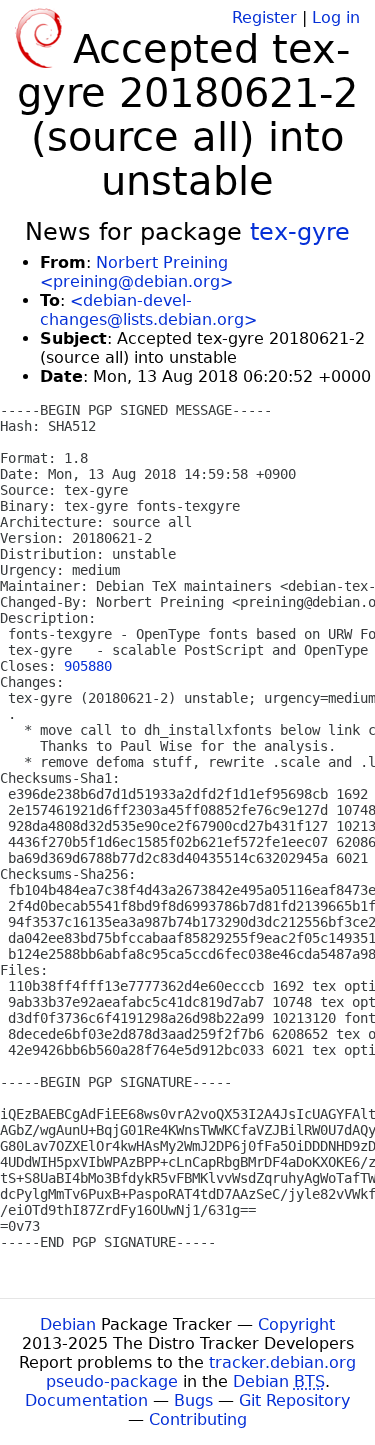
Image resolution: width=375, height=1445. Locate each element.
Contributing (198, 1419)
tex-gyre (300, 232)
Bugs (193, 1400)
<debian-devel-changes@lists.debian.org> (148, 310)
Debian (68, 1324)
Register (264, 17)
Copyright (296, 1324)
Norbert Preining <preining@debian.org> (136, 272)
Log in (336, 17)
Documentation (86, 1400)
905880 (88, 666)
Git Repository (294, 1400)
